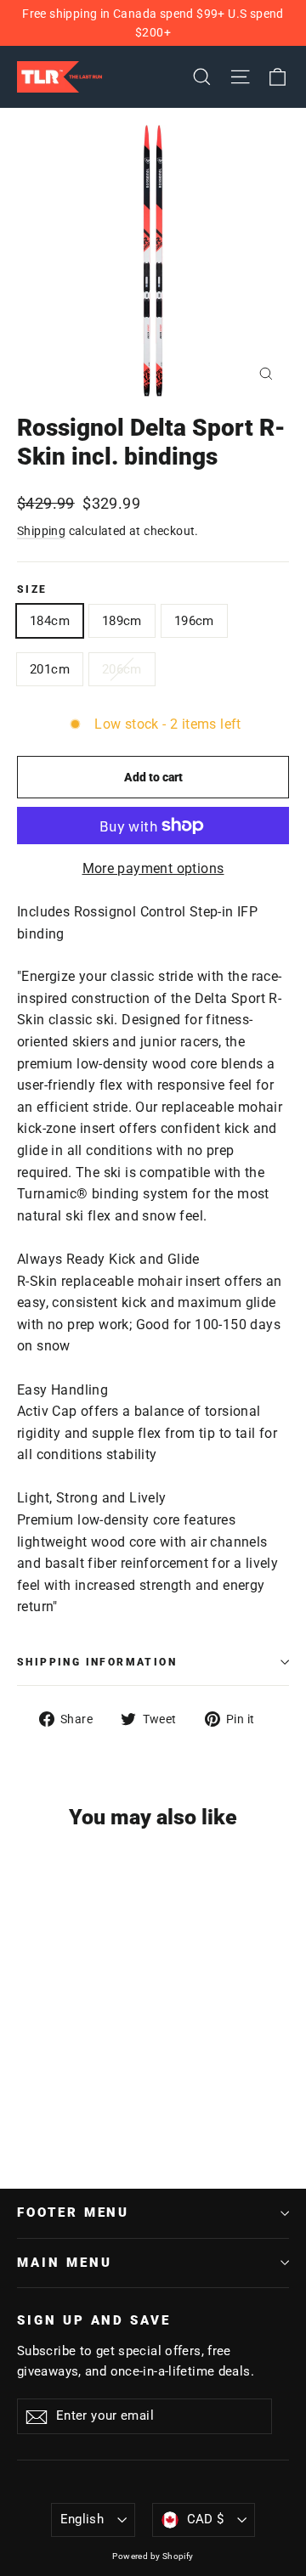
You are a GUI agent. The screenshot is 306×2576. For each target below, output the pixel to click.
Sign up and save (94, 2320)
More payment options (153, 868)
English (82, 2519)
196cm (194, 621)
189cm (122, 621)
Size (32, 589)
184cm (50, 621)
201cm (50, 669)
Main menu (64, 2263)
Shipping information (97, 1662)
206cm (122, 669)
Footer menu (73, 2212)
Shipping (41, 531)
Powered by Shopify (153, 2556)
